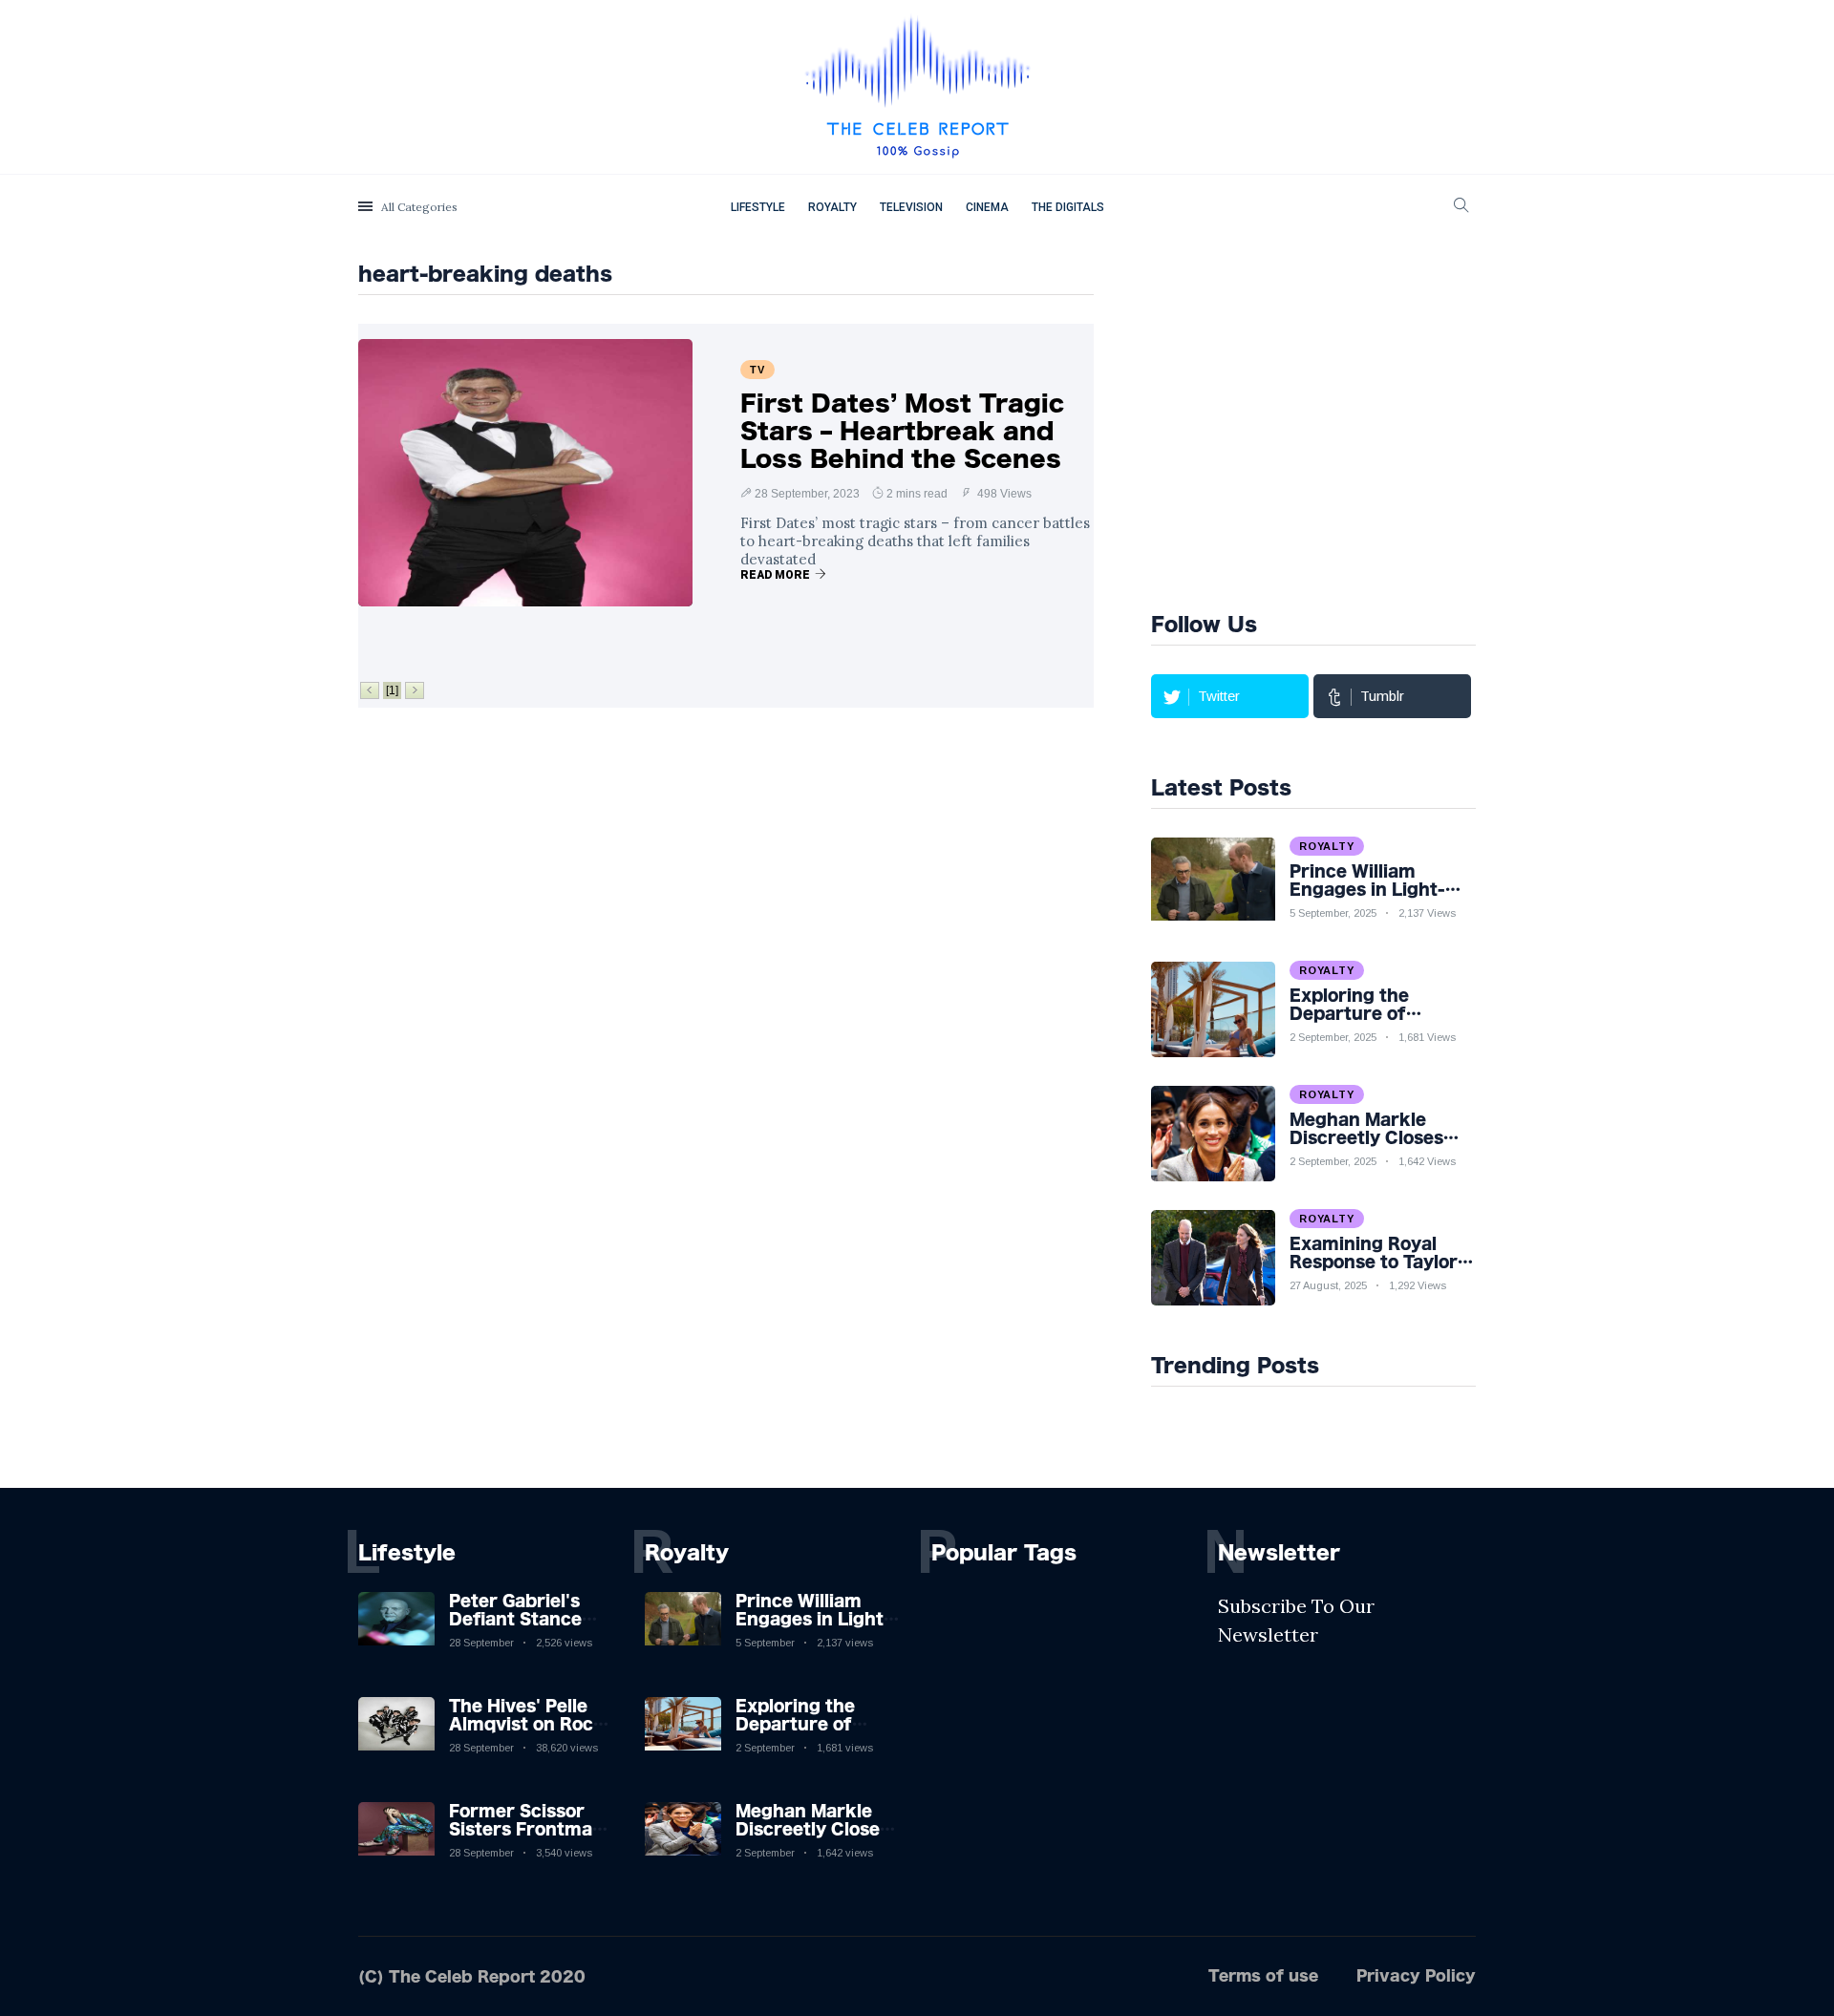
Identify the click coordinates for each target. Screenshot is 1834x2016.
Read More (775, 575)
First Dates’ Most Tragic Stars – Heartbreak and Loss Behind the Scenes (902, 431)
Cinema (987, 207)
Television (911, 207)
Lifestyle (758, 207)
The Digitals (1068, 207)
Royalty (832, 207)
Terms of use (1263, 1975)
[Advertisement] (1357, 422)
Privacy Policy (1416, 1975)
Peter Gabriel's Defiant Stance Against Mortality (526, 1619)
